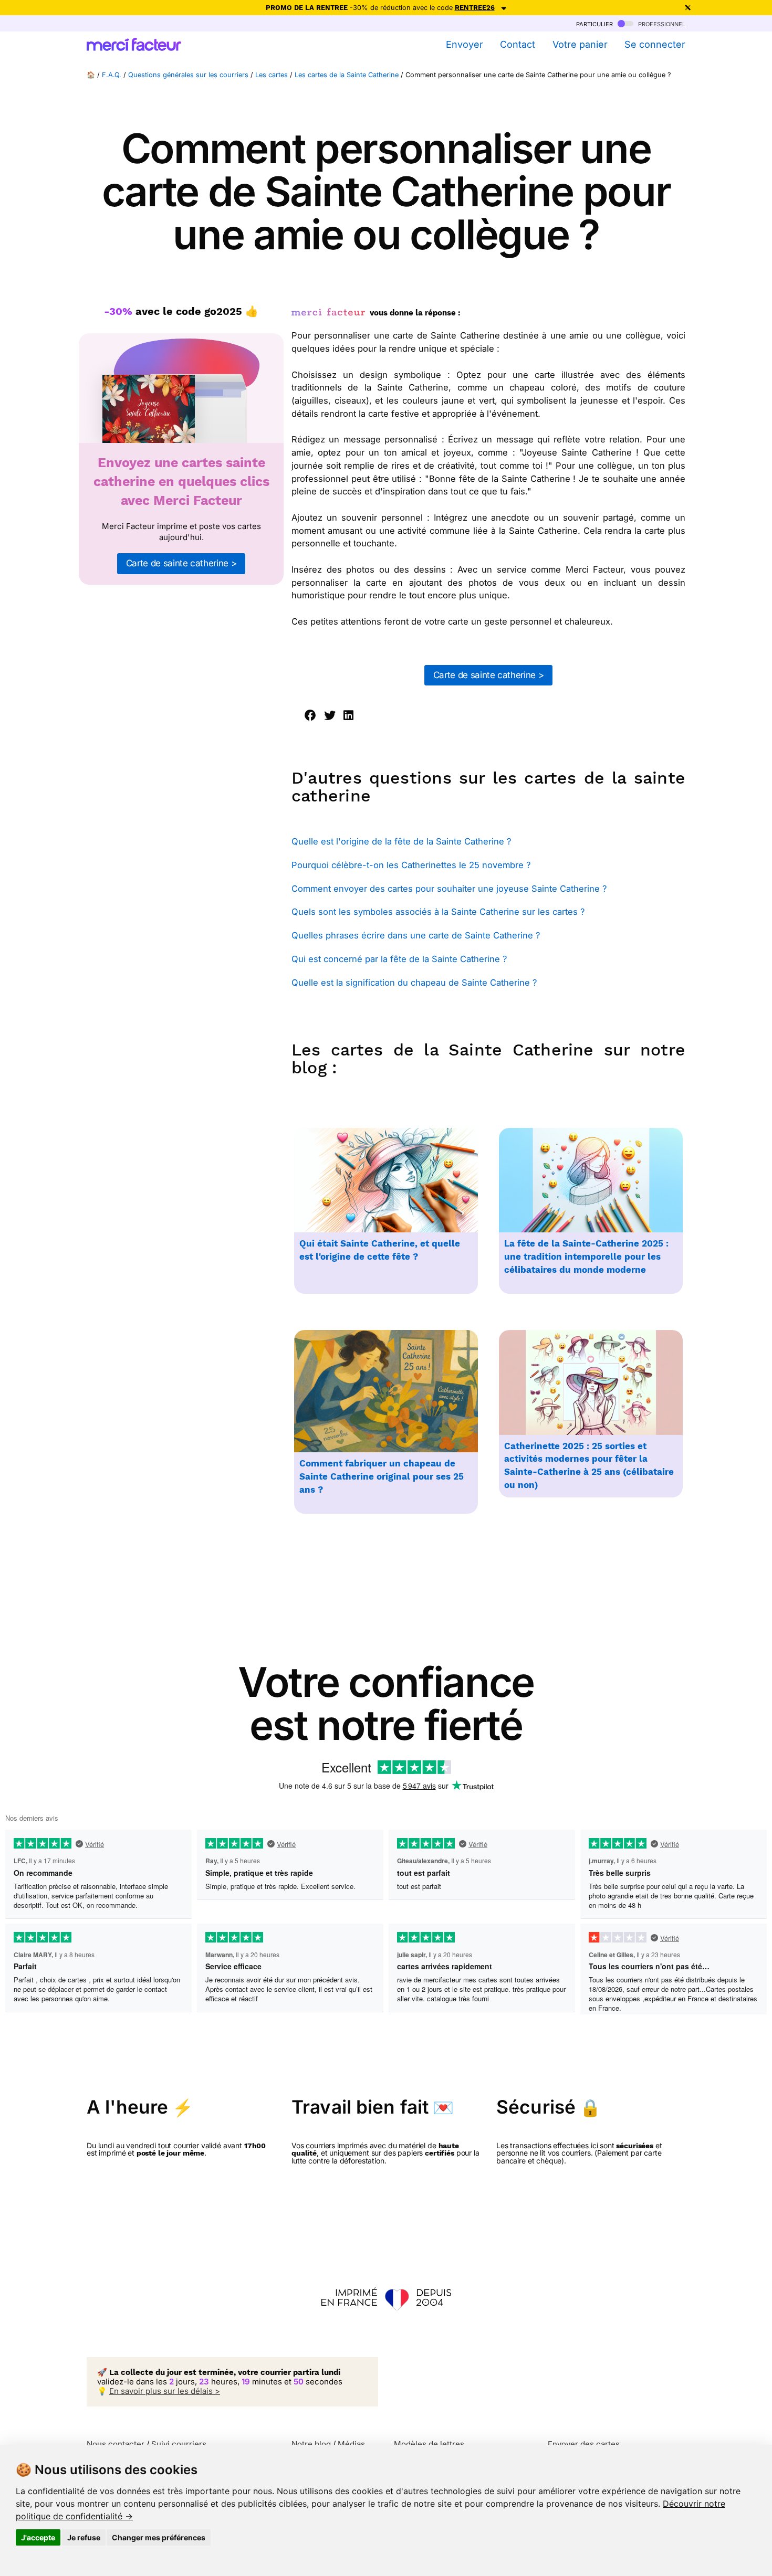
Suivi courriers (179, 2444)
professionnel (661, 23)
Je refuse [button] (84, 2537)
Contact (518, 44)
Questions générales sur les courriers (188, 75)
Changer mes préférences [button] (159, 2537)
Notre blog (311, 2444)
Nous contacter (116, 2444)
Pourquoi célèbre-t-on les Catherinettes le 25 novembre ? (411, 865)
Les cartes (272, 75)
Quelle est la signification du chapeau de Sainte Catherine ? (414, 983)
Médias (351, 2444)
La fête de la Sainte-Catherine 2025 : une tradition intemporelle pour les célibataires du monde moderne (586, 1257)
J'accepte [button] (38, 2537)
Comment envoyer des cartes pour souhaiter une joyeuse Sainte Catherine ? (449, 889)
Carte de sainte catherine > (181, 563)
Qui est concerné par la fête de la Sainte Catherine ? (399, 959)
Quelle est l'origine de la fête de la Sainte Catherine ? (401, 841)
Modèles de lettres (429, 2444)
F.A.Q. (112, 75)
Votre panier (580, 44)
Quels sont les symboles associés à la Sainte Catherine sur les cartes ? (438, 912)
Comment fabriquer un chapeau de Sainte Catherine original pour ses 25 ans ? (382, 1477)
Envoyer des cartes (584, 2444)
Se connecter (655, 44)
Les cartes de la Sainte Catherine (347, 75)
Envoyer (464, 44)
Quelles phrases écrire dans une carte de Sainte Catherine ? (416, 935)
